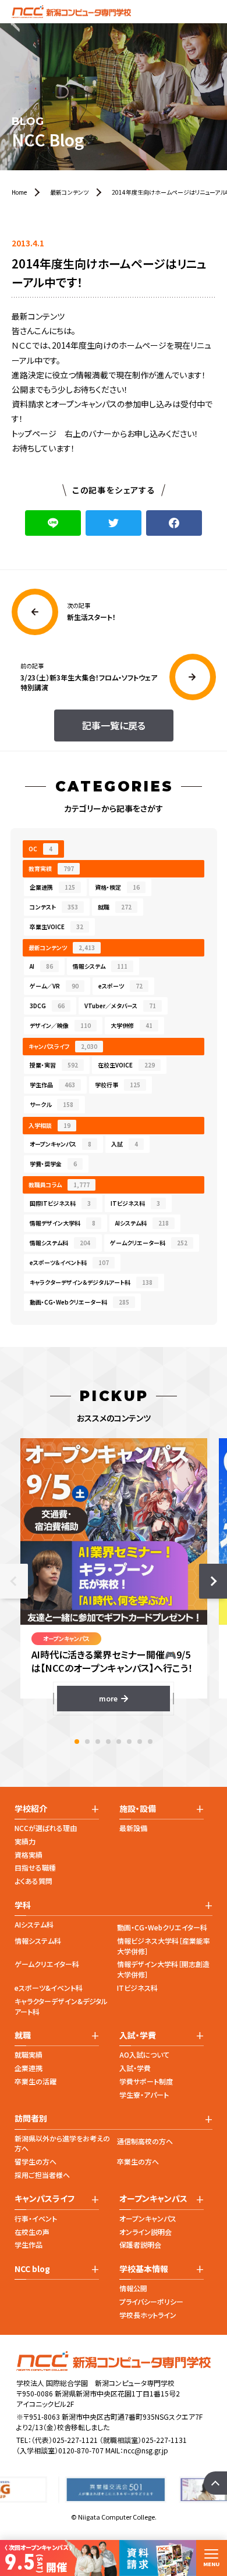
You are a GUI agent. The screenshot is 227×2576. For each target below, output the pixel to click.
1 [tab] (77, 1742)
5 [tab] (119, 1742)
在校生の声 (32, 2232)
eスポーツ (120, 986)
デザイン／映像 (60, 1025)
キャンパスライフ (63, 1046)
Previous (14, 1581)
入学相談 (49, 1125)
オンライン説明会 (146, 2232)
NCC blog (32, 2269)
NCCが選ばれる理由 (46, 1828)
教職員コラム (59, 1185)
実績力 (25, 1841)
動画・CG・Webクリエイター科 (162, 1927)
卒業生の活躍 (36, 2081)
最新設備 (133, 1828)
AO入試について (144, 2054)
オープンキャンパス (61, 1144)
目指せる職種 (35, 1867)
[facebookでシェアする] (174, 523)
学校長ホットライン (148, 2315)
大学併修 (132, 1025)
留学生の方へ (36, 2161)
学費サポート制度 (146, 2081)
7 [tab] (140, 1742)
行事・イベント (36, 2218)
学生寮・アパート (144, 2095)
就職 (115, 907)
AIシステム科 (142, 1223)
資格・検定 (117, 887)
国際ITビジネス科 (60, 1203)
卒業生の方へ (138, 2161)
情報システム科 (60, 1243)
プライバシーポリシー (151, 2301)
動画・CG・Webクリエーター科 (79, 1302)
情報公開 (133, 2288)
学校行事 (118, 1085)
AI (41, 966)
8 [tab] (150, 1742)
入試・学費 (135, 2068)
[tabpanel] (114, 1574)
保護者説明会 (140, 2244)
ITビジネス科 (135, 1203)
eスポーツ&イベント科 (49, 1988)
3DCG (47, 1006)
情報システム (100, 966)
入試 (125, 1144)
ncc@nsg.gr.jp (146, 2450)
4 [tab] (108, 1742)
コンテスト (54, 907)
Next (213, 1581)
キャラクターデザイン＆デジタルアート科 (91, 1282)
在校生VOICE (126, 1065)
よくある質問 (33, 1881)
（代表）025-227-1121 (65, 2440)
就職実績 (29, 2054)
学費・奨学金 (53, 1164)
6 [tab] (129, 1742)
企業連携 (52, 887)
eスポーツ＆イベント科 (69, 1262)
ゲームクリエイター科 (47, 1964)
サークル (52, 1104)
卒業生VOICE (56, 927)
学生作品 (52, 1085)
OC (40, 849)
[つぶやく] (114, 523)
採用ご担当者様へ (42, 2175)
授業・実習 (54, 1065)
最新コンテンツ (62, 947)
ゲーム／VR (54, 986)
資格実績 (29, 1855)
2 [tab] (87, 1742)
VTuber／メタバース (120, 1006)
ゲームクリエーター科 (149, 1243)
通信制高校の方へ (145, 2141)
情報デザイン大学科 (63, 1223)
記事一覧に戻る (114, 725)
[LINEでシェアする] (53, 523)
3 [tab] (98, 1742)
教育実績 (51, 868)
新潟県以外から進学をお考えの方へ (62, 2143)
